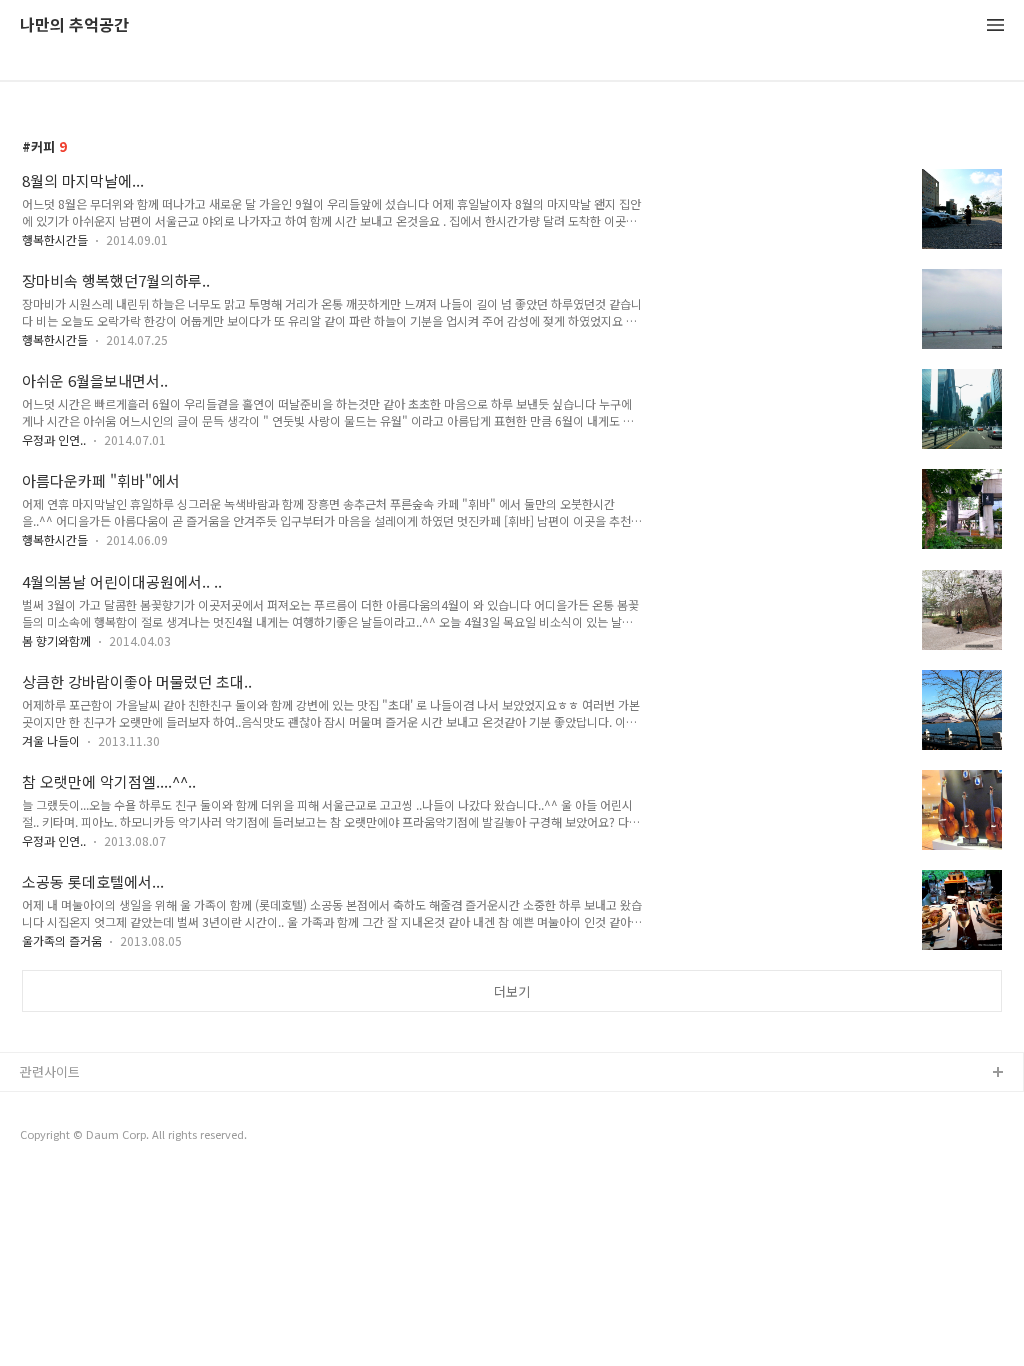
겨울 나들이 (51, 740)
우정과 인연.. (54, 439)
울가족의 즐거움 (62, 940)
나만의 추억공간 (74, 25)
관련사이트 (50, 1071)
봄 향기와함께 (56, 640)
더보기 (512, 991)
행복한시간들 (55, 239)
